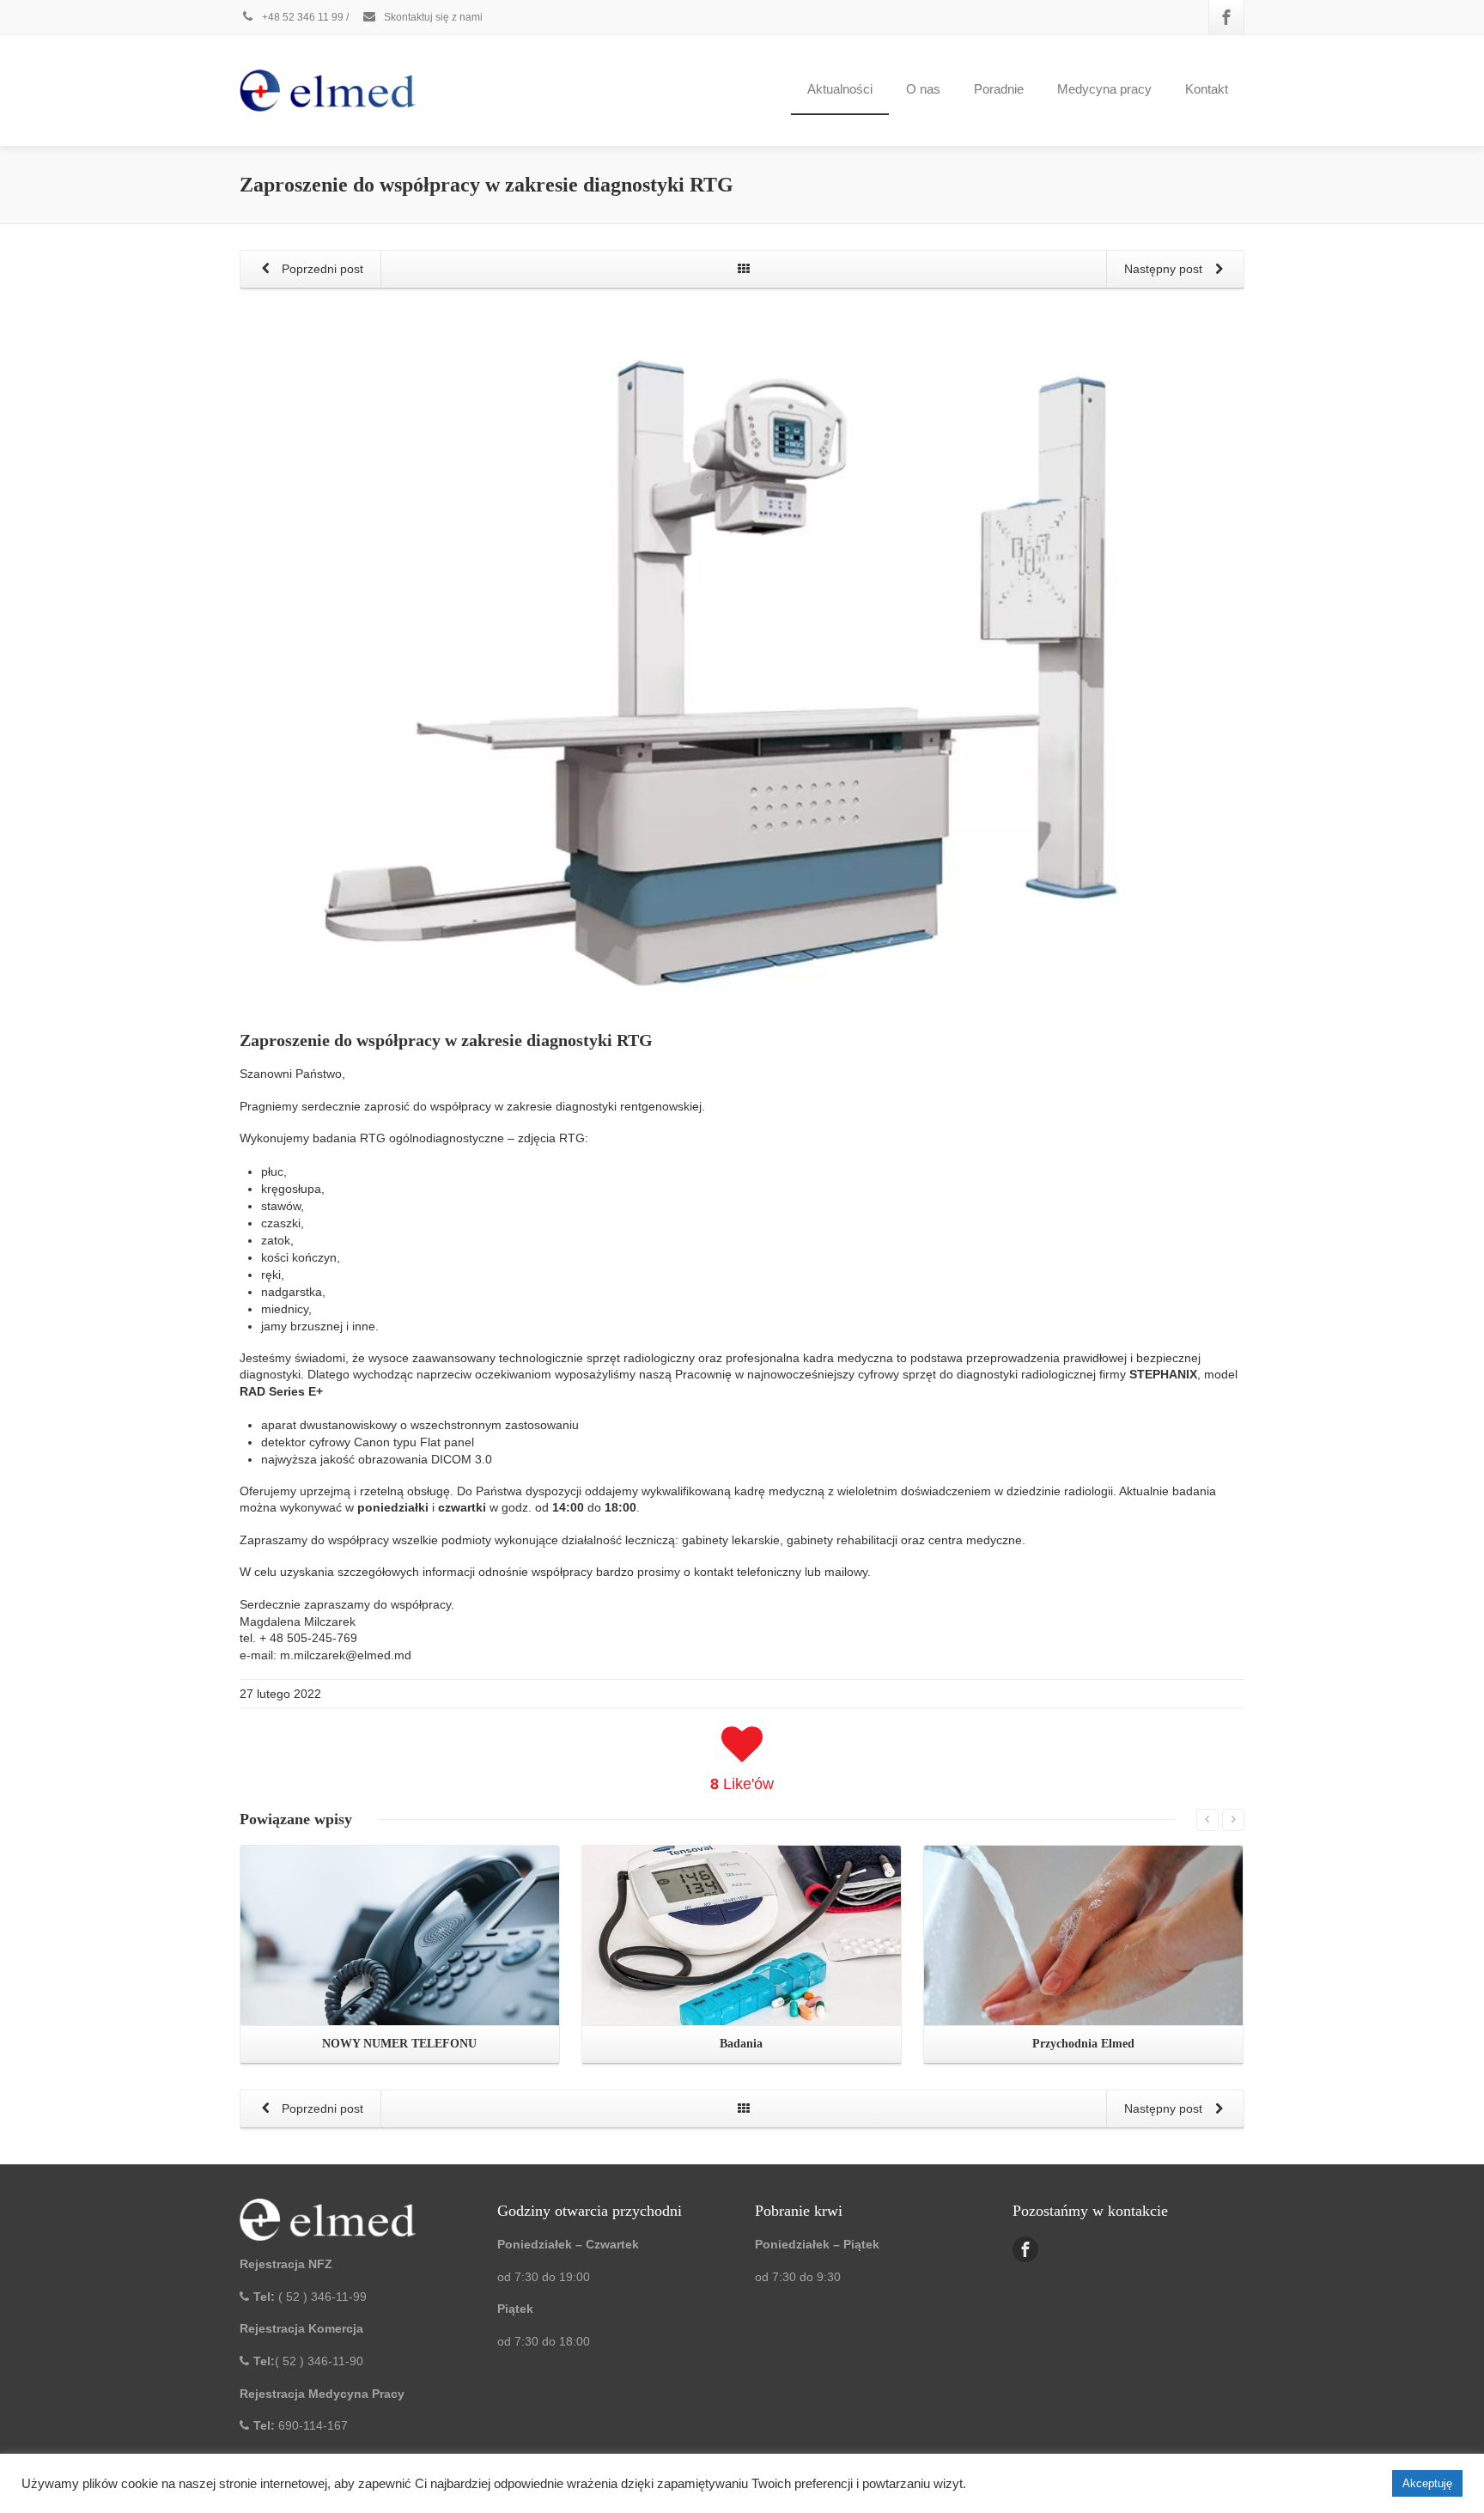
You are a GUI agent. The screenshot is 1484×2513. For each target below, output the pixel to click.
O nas (923, 89)
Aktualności (840, 89)
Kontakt (1207, 89)
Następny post (1165, 269)
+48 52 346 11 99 (301, 17)
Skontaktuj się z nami (432, 17)
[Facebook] (1226, 17)
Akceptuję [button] (1427, 2483)
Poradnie (999, 89)
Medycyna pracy (1104, 89)
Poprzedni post (321, 269)
